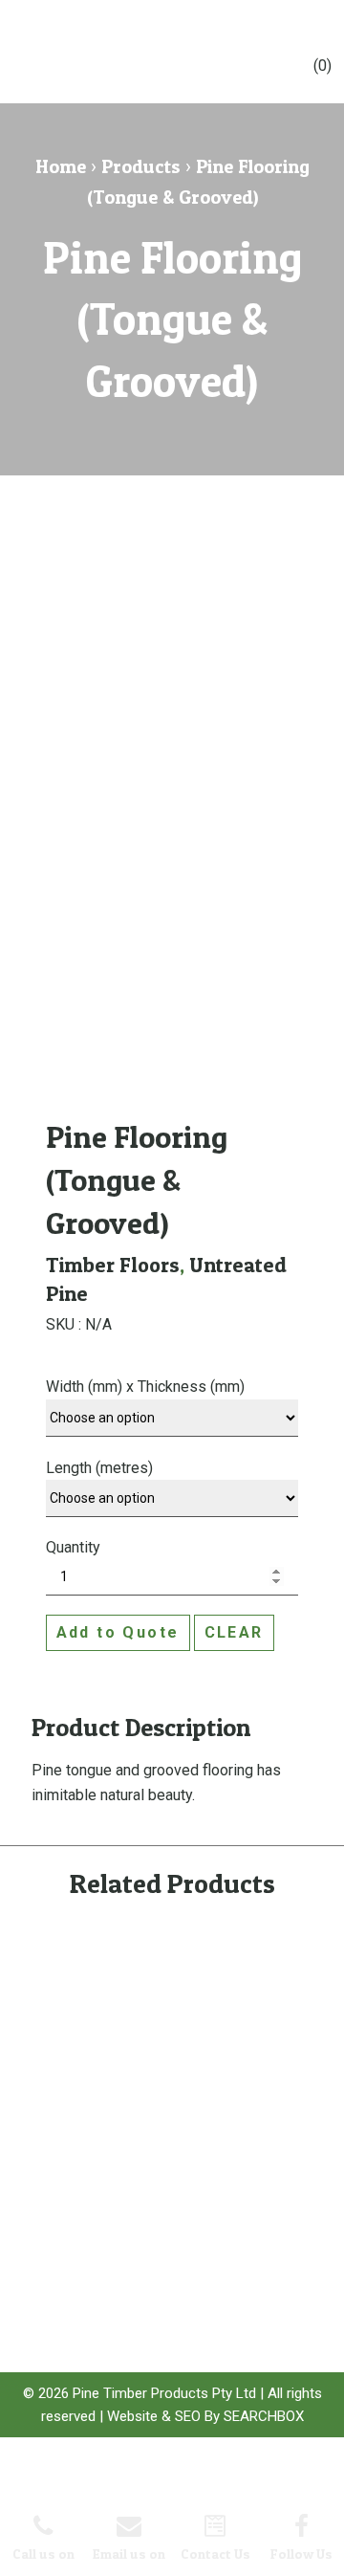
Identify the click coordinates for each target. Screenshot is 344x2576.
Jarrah (151, 2317)
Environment (64, 2202)
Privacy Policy (67, 2226)
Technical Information (61, 2171)
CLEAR (234, 1632)
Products (141, 166)
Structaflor (161, 2231)
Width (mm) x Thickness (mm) (145, 1387)
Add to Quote (118, 1632)
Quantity (73, 1547)
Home (61, 166)
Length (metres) (99, 1468)
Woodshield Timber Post (166, 2177)
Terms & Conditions (59, 2257)
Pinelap (154, 2255)
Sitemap (53, 2289)
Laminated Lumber (161, 2286)
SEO (188, 2416)
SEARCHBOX (264, 2416)
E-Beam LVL (164, 2208)
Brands (256, 2140)
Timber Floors (113, 1265)
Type (250, 2187)
